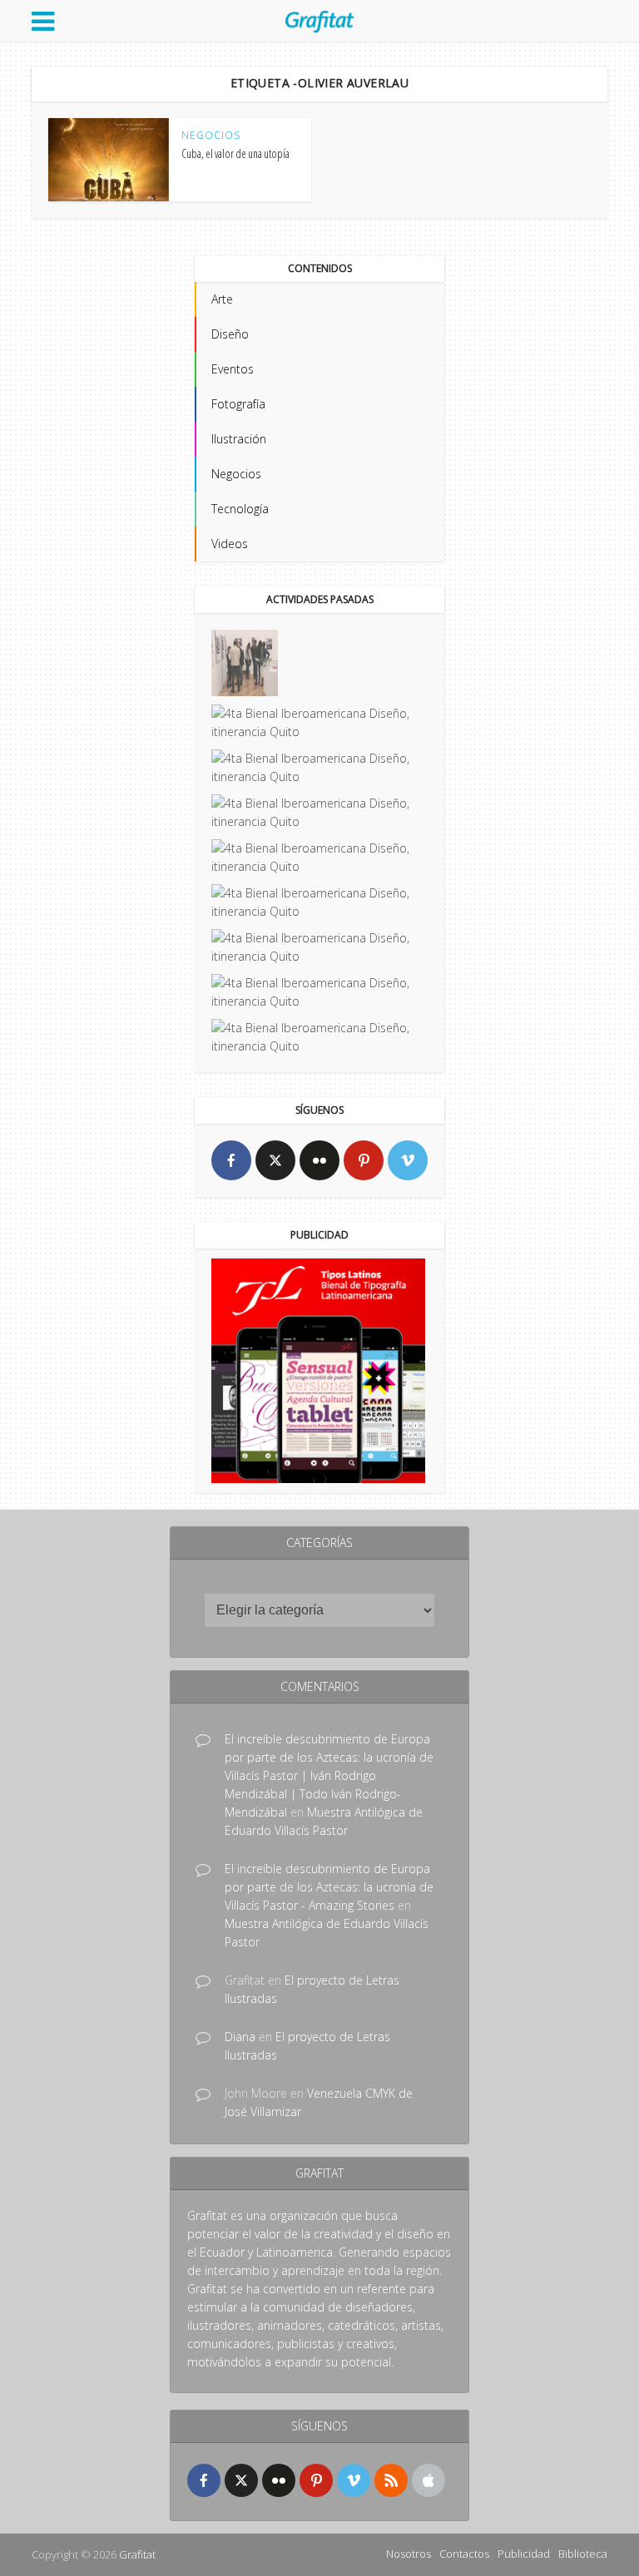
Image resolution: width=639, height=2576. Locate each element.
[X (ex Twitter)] (275, 1160)
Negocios (211, 136)
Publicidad (524, 2554)
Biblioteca (583, 2554)
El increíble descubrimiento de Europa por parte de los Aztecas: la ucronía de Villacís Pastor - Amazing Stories (329, 1887)
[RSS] (391, 2480)
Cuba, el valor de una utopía (235, 153)
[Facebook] (231, 1160)
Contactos (464, 2554)
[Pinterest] (364, 1160)
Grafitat (137, 2554)
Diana (240, 2037)
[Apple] (428, 2480)
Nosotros (409, 2554)
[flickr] (319, 1160)
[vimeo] (408, 1160)
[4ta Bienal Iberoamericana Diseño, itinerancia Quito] (245, 663)
